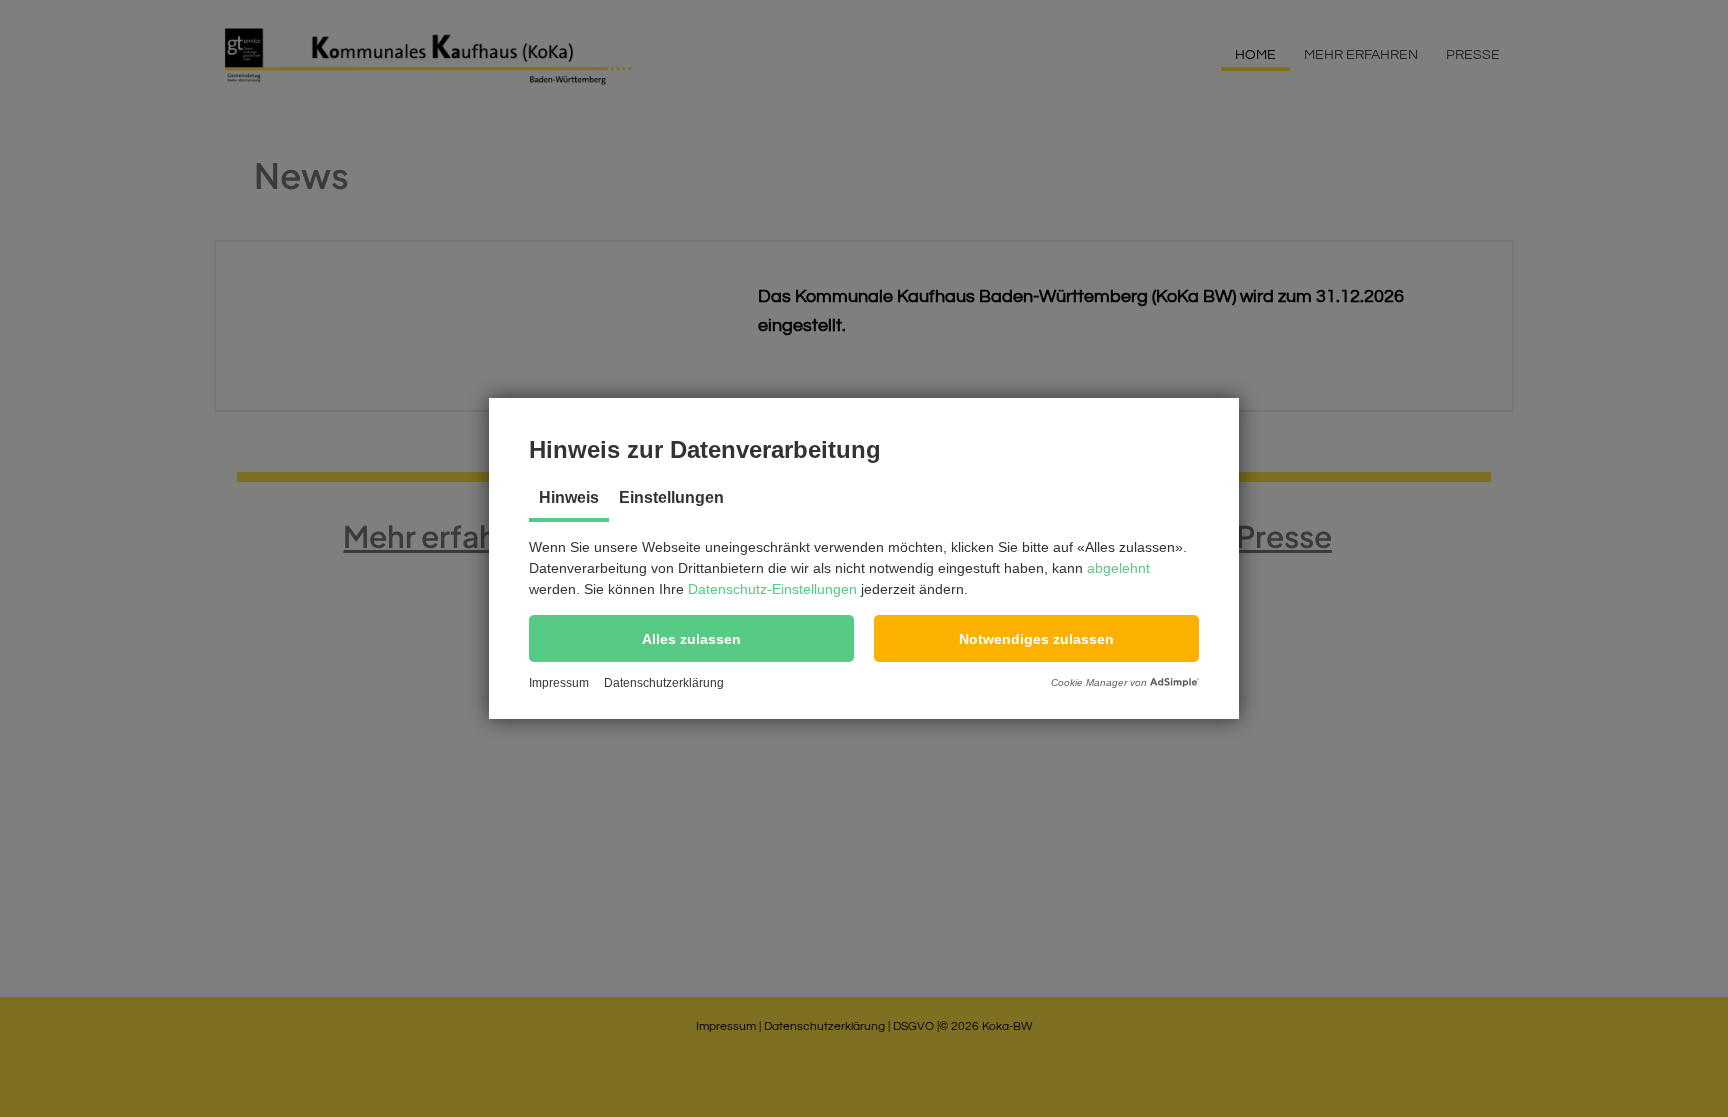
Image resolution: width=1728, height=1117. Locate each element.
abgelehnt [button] (1118, 568)
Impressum (559, 683)
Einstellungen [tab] (671, 497)
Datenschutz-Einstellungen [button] (772, 589)
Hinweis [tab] (569, 497)
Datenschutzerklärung (664, 683)
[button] (691, 638)
